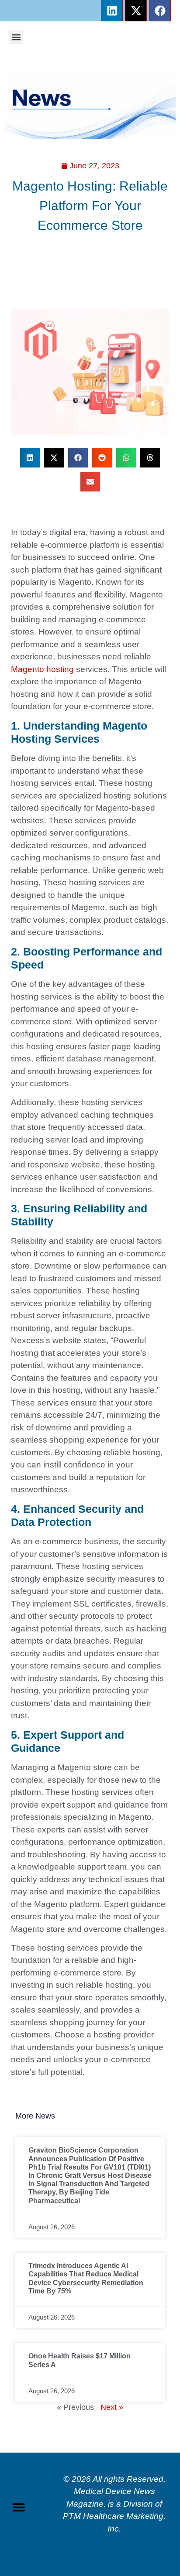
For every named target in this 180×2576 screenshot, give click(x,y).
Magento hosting (42, 669)
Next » (112, 2407)
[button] (16, 37)
